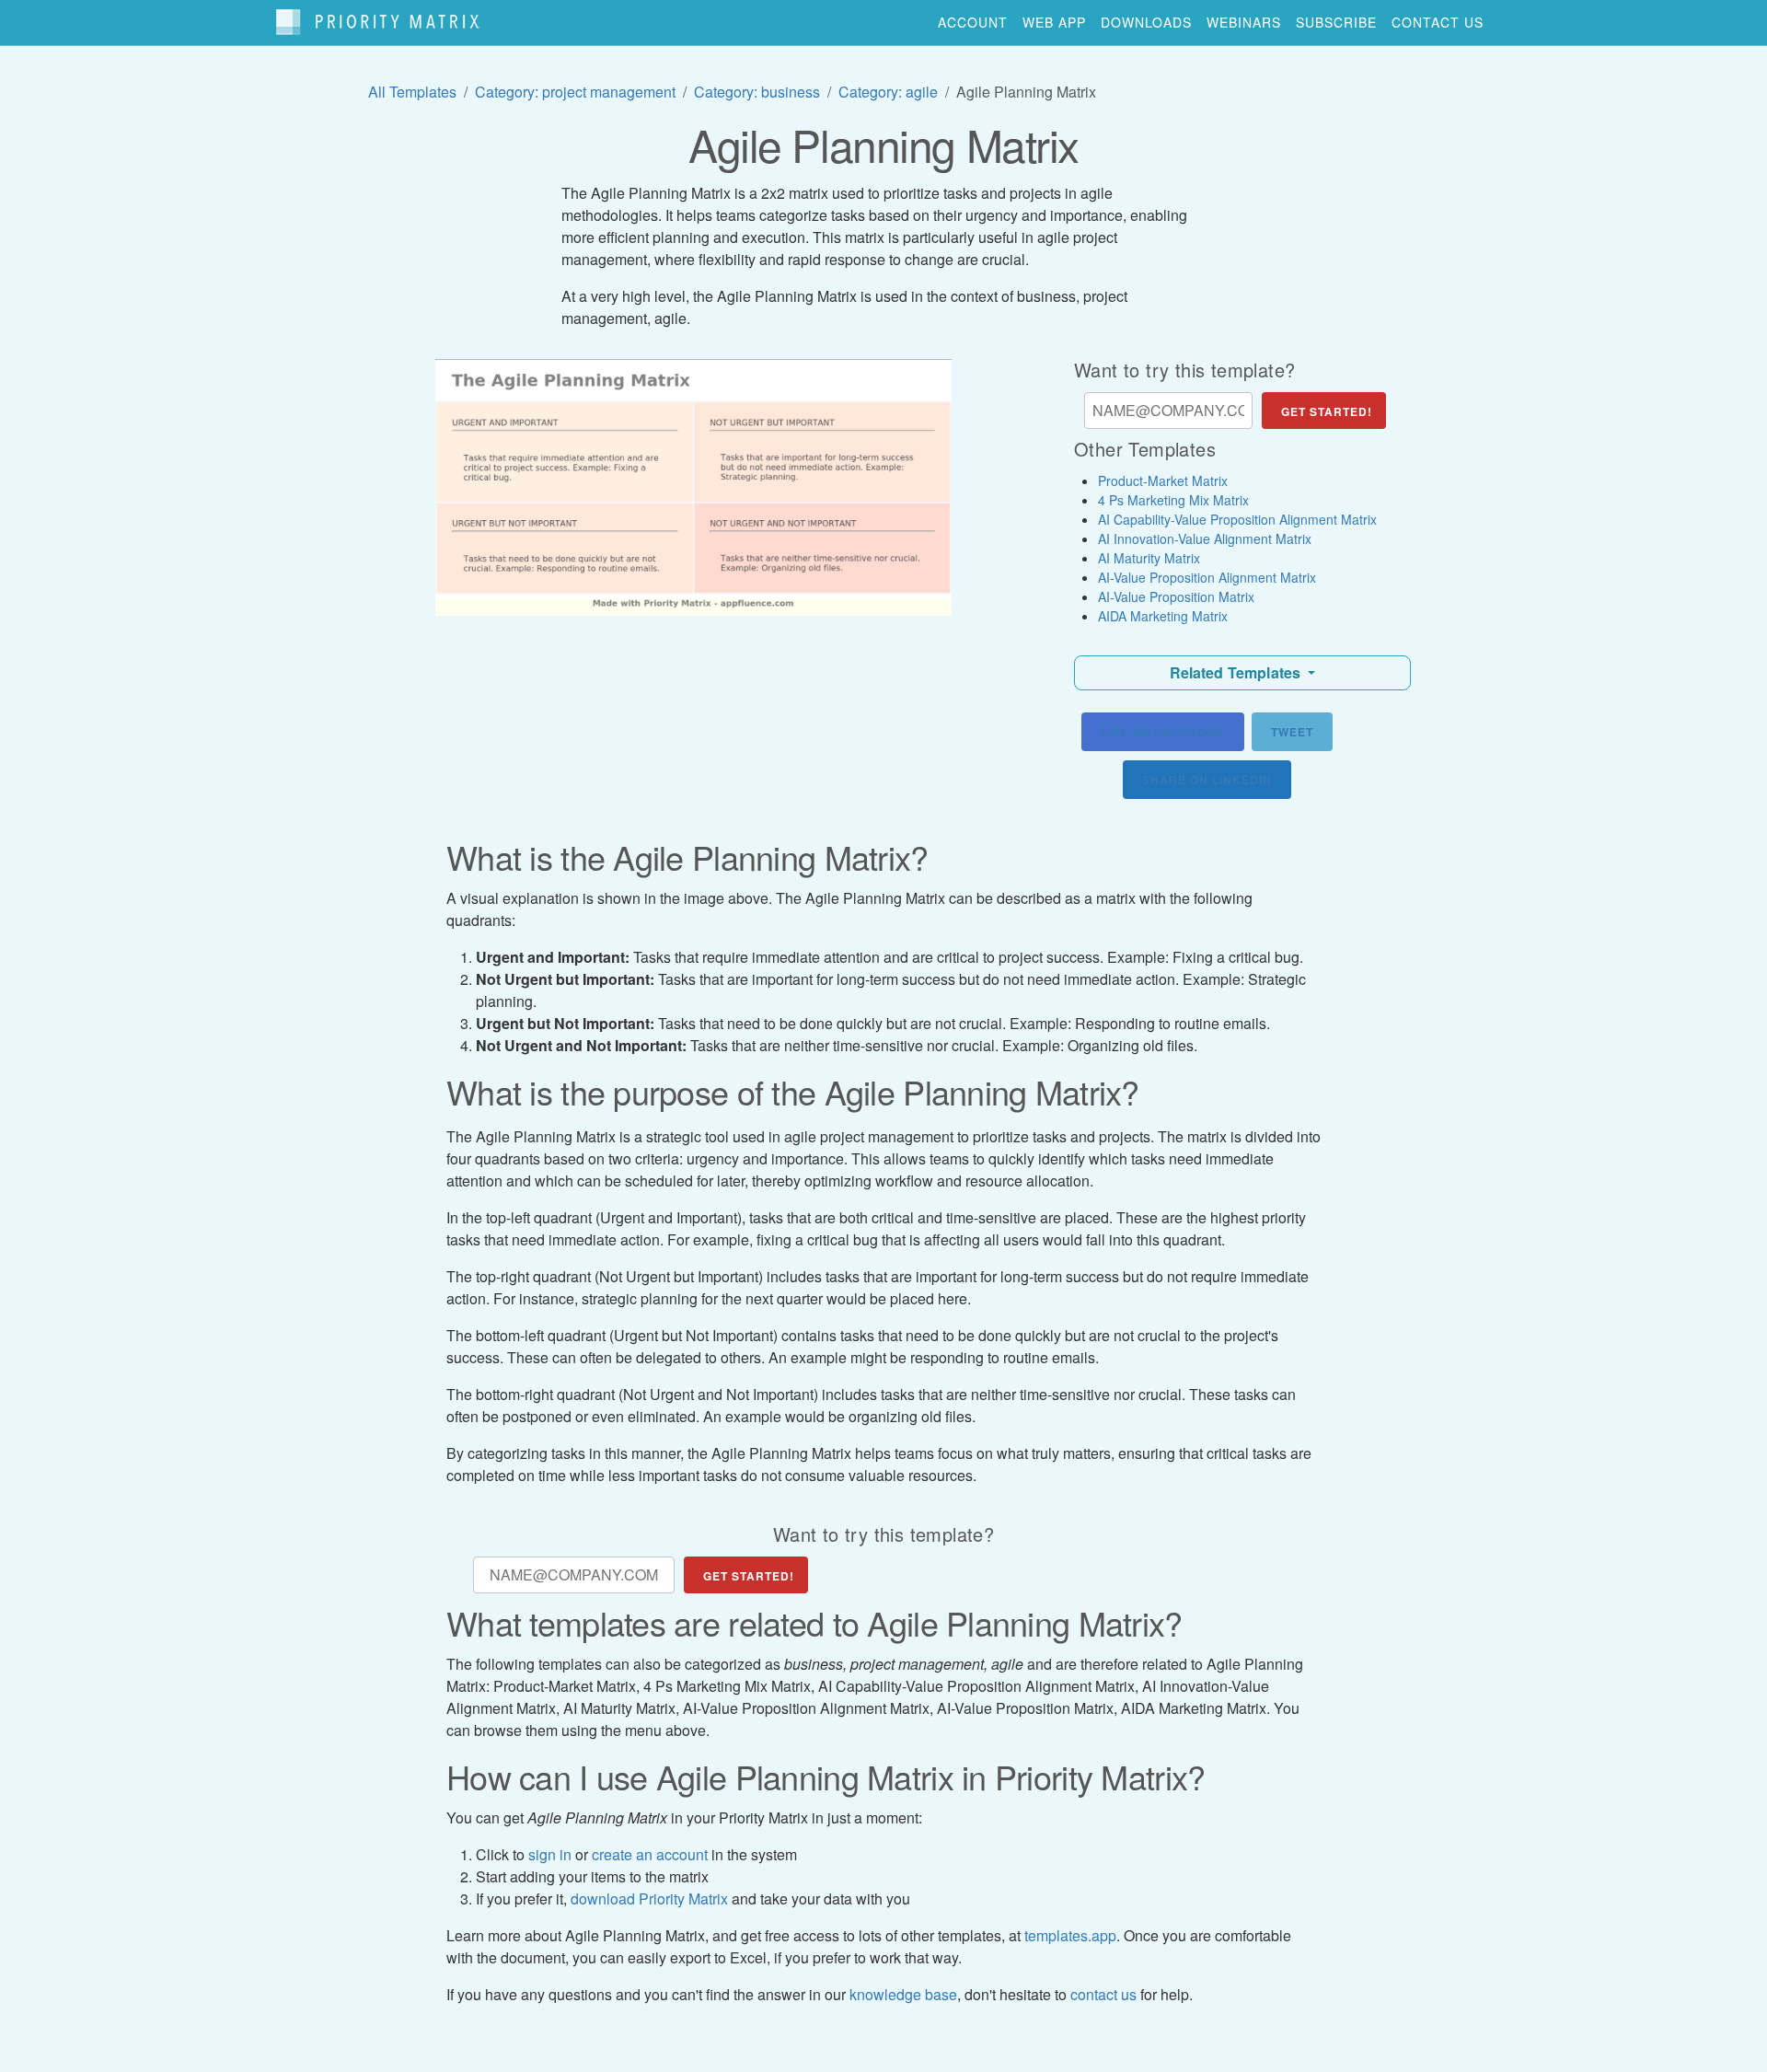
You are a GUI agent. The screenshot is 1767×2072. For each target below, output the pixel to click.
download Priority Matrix (649, 1898)
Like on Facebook (1163, 732)
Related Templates (1237, 672)
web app (1054, 22)
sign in (550, 1854)
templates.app (1070, 1935)
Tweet (1292, 732)
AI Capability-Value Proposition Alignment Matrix (1237, 519)
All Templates (412, 92)
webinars (1244, 22)
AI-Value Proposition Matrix (1176, 596)
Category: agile (888, 92)
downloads (1146, 22)
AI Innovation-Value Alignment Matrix (1205, 538)
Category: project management (575, 92)
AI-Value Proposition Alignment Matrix (1207, 577)
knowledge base (903, 1994)
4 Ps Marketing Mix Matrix (1173, 500)
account (973, 22)
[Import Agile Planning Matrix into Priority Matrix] (693, 487)
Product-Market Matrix (1163, 480)
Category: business (757, 92)
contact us (1438, 22)
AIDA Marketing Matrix (1163, 616)
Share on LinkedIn (1207, 780)
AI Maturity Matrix (1149, 558)
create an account (650, 1854)
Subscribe (1336, 22)
